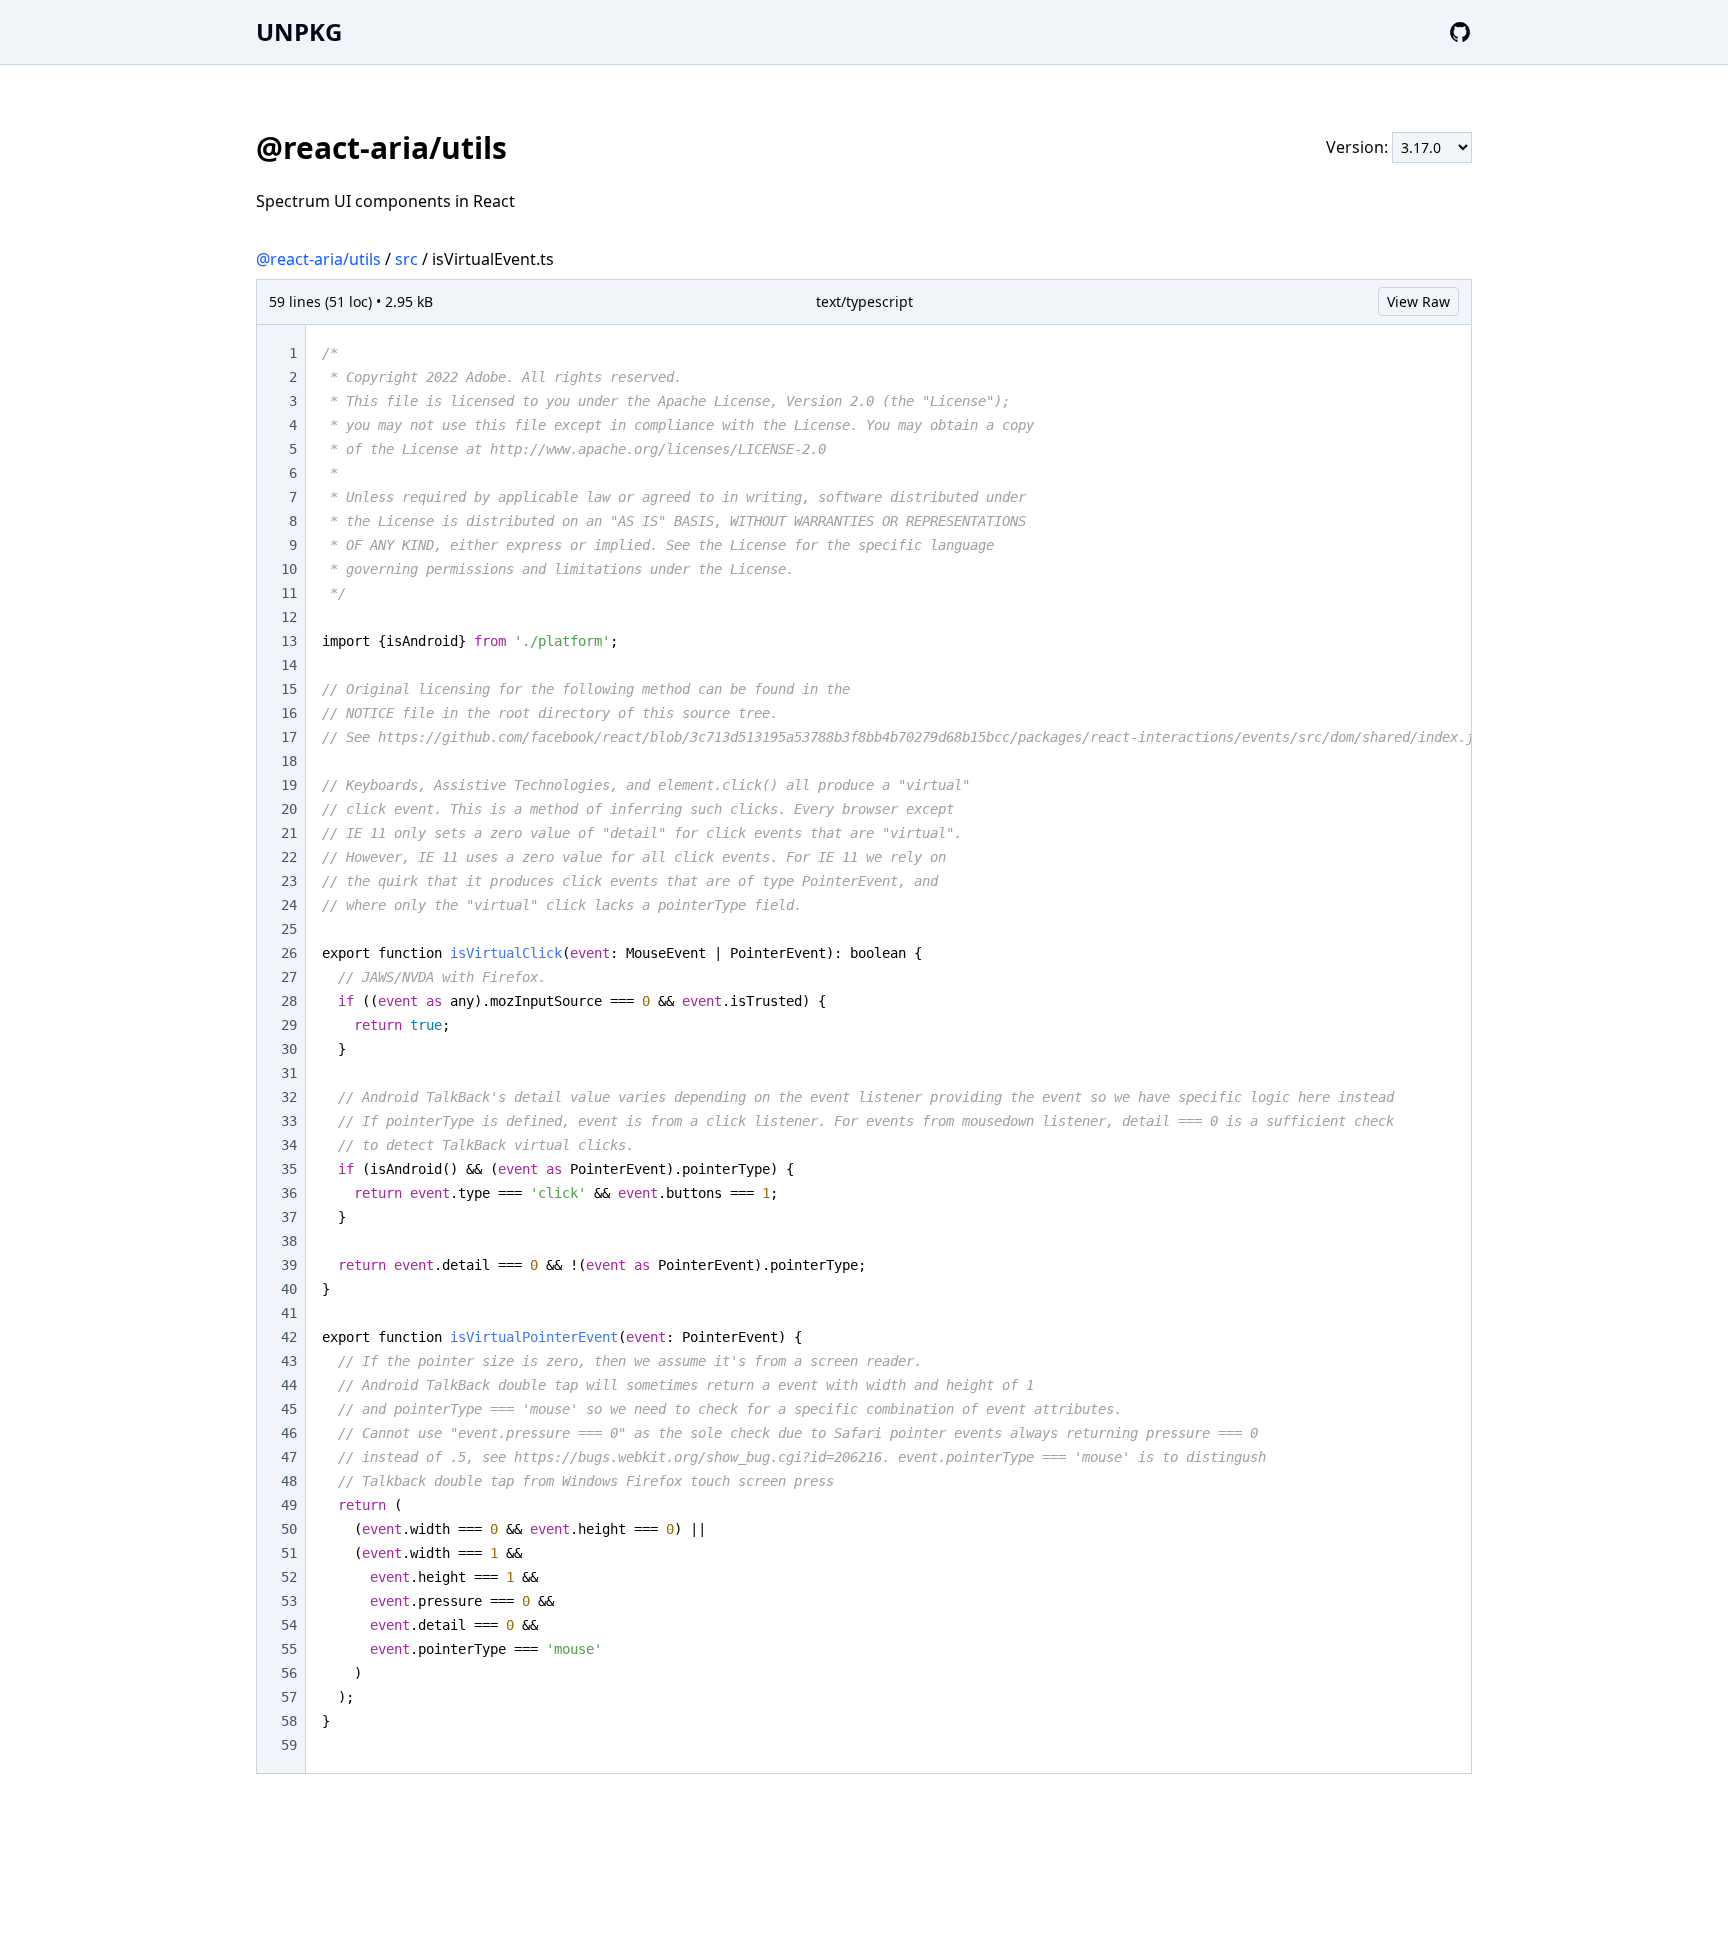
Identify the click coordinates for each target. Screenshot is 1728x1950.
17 (289, 737)
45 (289, 1409)
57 (289, 1697)
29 (289, 1025)
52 (289, 1577)
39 (289, 1265)
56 (289, 1673)
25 (289, 929)
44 (289, 1385)
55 (289, 1649)
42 (289, 1337)
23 (289, 881)
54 (289, 1625)
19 (289, 785)
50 (289, 1529)
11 (289, 593)
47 (289, 1457)
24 (289, 905)
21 (289, 833)
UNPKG (299, 31)
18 (289, 761)
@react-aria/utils (318, 259)
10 (289, 569)
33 (289, 1121)
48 (289, 1481)
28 (289, 1001)
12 (289, 617)
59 (289, 1745)
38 (289, 1241)
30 (289, 1049)
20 (289, 809)
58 (289, 1721)
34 (289, 1145)
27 (289, 977)
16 (289, 713)
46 (289, 1433)
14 (289, 665)
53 (289, 1601)
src (406, 259)
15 (289, 689)
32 (289, 1097)
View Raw (1418, 301)
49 (289, 1505)
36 (289, 1193)
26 (289, 953)
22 (289, 857)
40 (289, 1289)
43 (289, 1361)
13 (289, 641)
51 (289, 1553)
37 (289, 1217)
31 (289, 1073)
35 (289, 1169)
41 (289, 1313)
